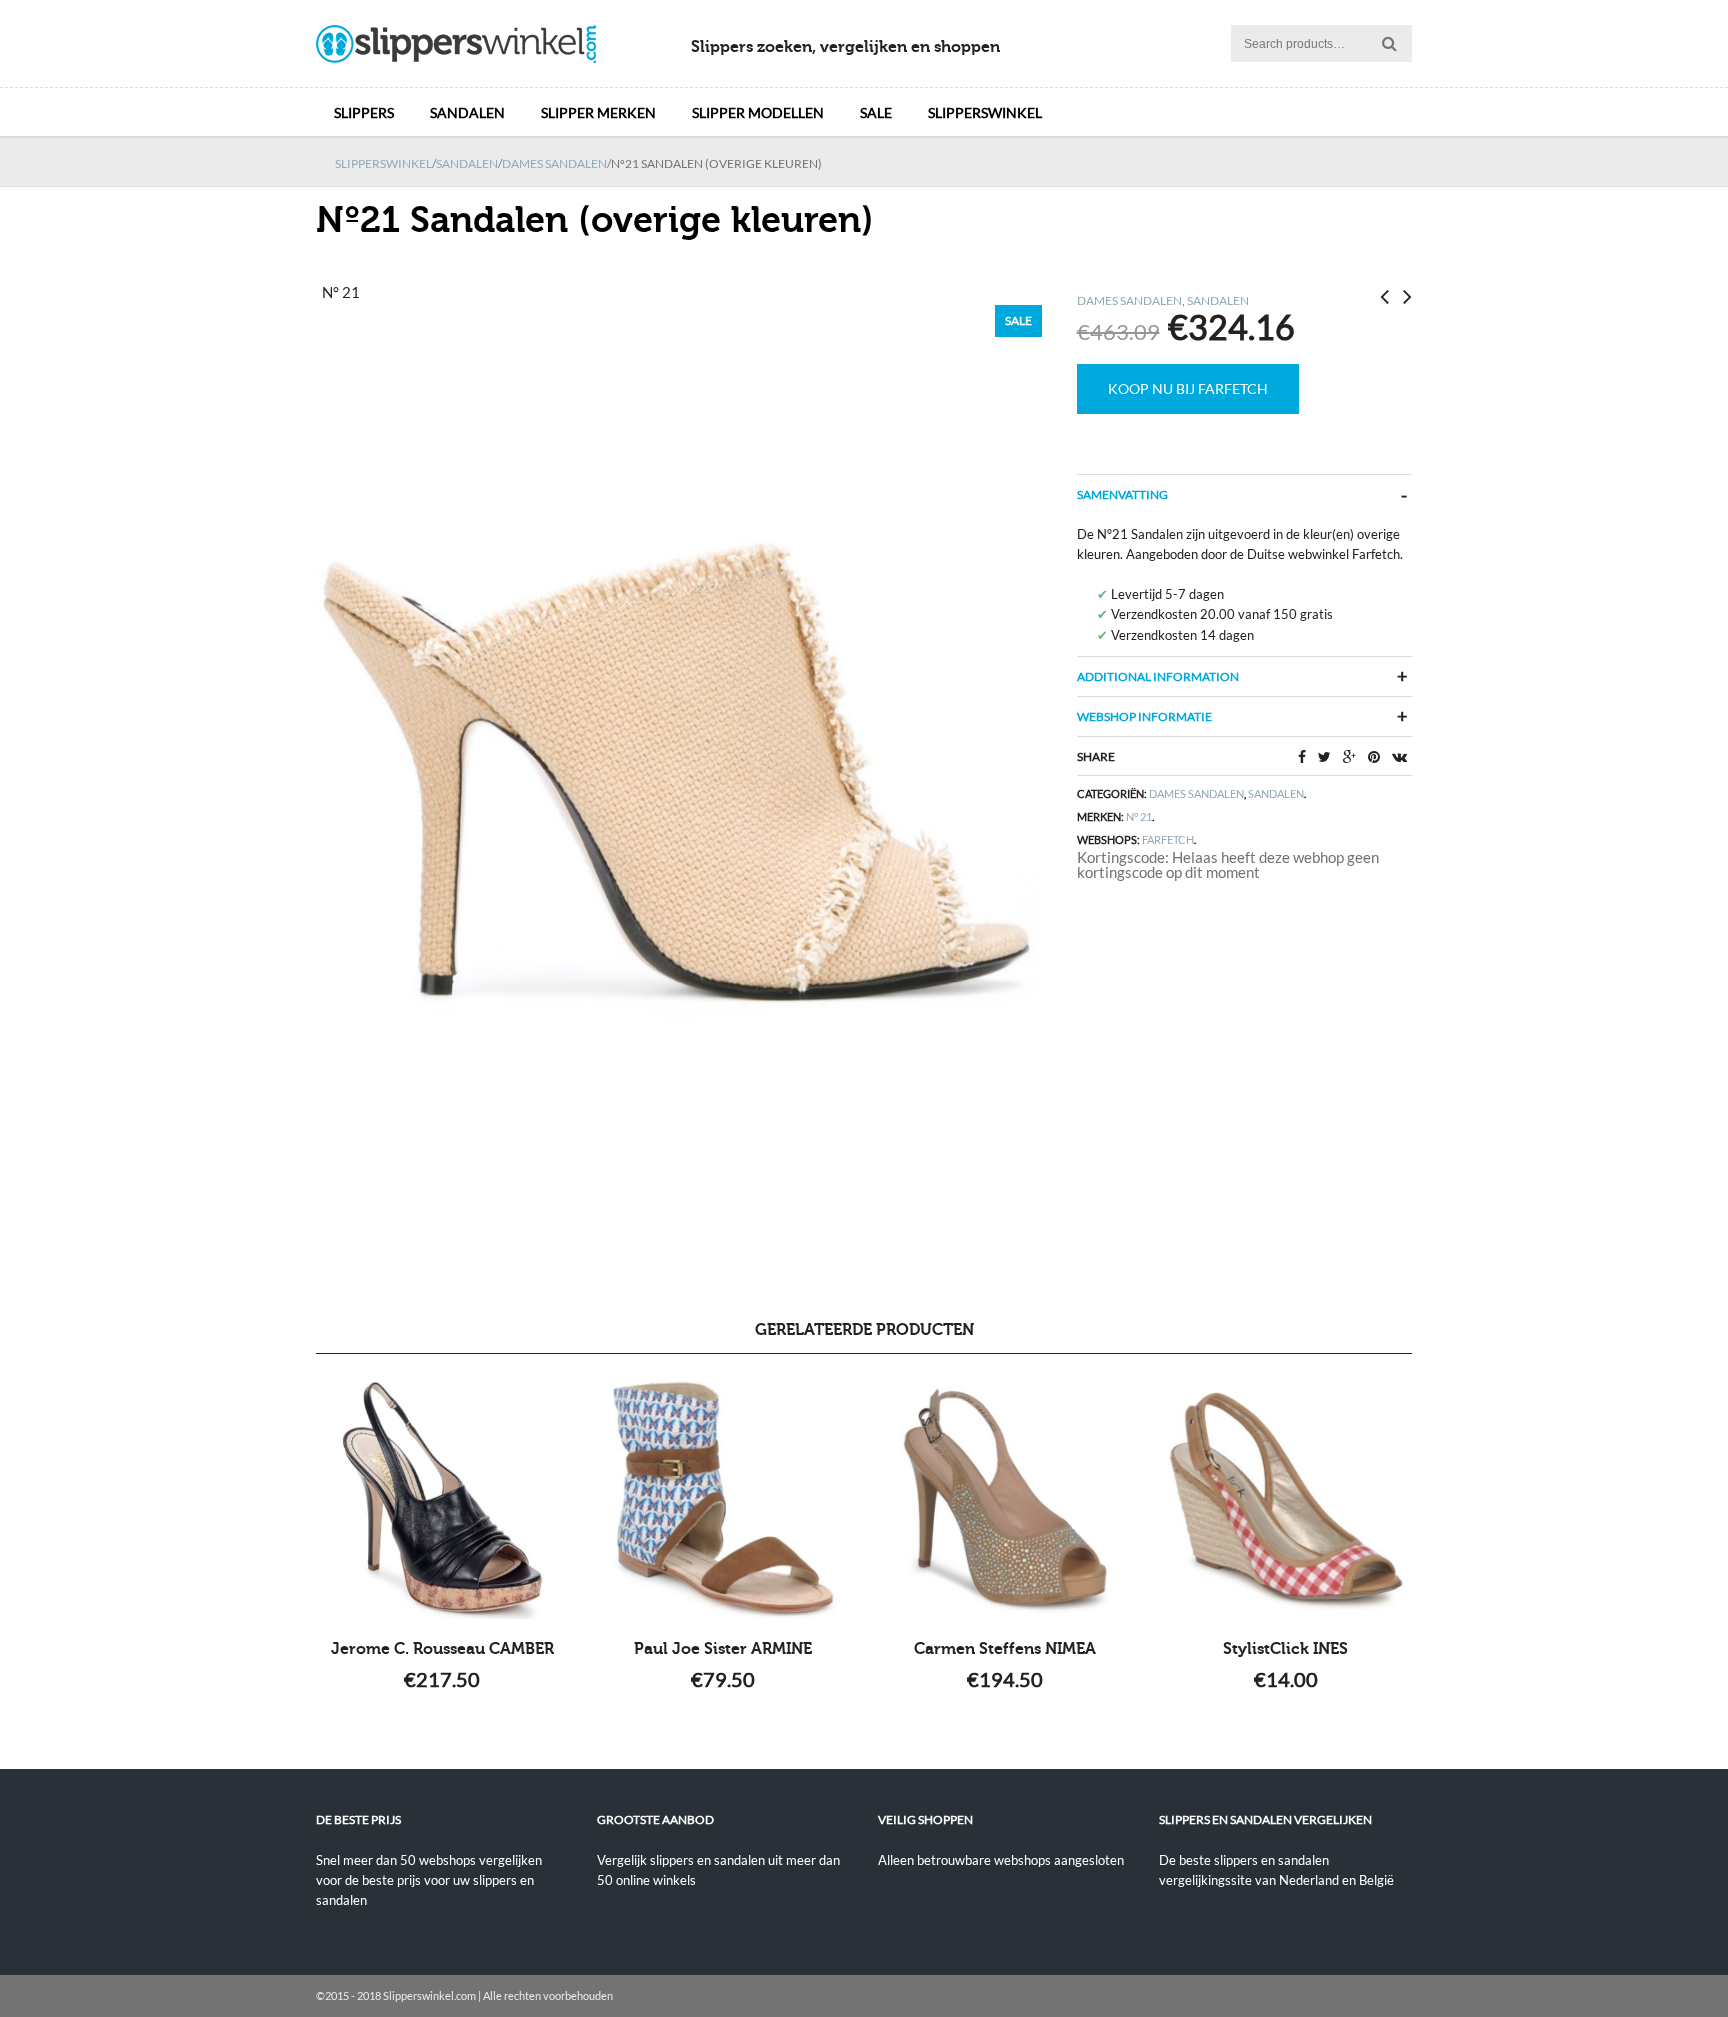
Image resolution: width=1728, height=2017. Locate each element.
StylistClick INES (1285, 1649)
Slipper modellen (758, 112)
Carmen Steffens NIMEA (1005, 1649)
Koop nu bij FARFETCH (1188, 388)
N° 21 (1139, 816)
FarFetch (1168, 839)
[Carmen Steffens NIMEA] (1004, 1499)
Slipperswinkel (985, 112)
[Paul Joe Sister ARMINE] (723, 1499)
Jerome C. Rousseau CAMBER (442, 1649)
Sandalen (467, 112)
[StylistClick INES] (1285, 1499)
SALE (876, 112)
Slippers (364, 112)
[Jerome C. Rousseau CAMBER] (442, 1499)
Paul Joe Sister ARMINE (723, 1649)
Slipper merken (598, 112)
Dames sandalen (554, 163)
